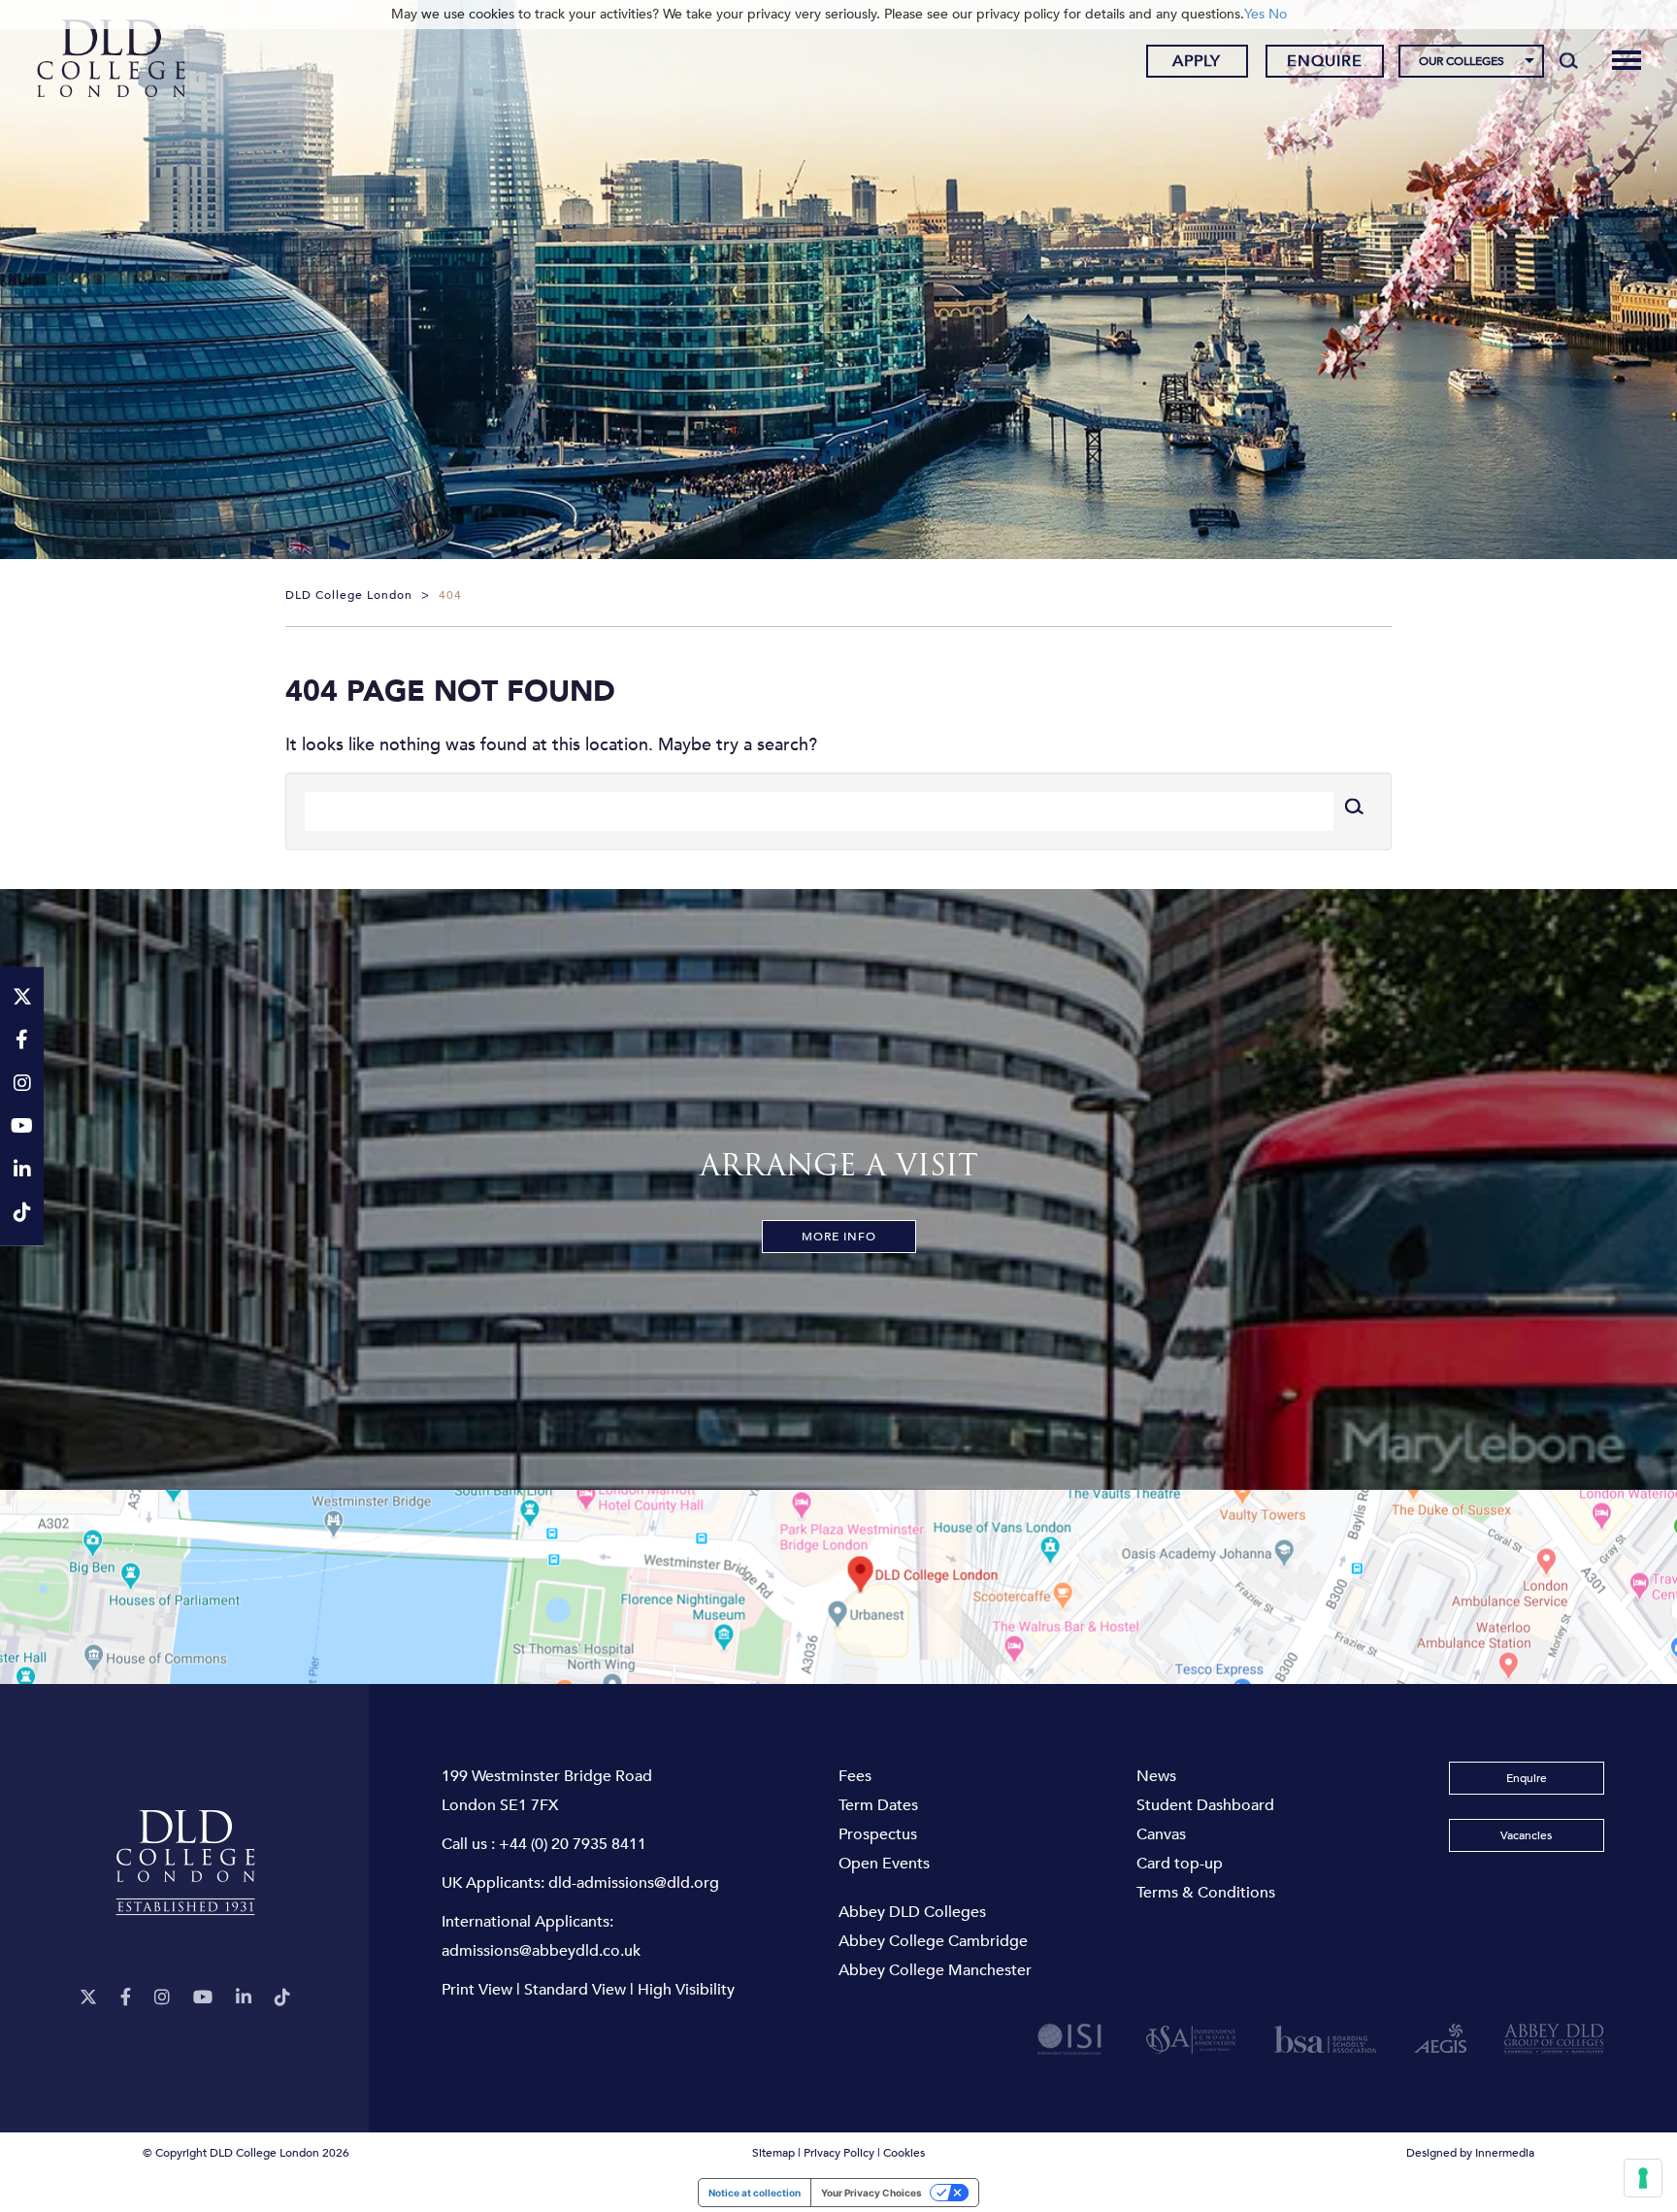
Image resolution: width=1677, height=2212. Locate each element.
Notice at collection (755, 2193)
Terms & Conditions (1206, 1893)
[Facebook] (126, 1998)
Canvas (1161, 1834)
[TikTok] (282, 1998)
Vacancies (1526, 1835)
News (1156, 1776)
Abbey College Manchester (935, 1970)
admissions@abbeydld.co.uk (541, 1951)
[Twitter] (88, 1998)
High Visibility (686, 1990)
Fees (855, 1776)
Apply (1197, 61)
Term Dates (878, 1805)
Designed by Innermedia (1470, 2153)
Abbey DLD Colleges (912, 1912)
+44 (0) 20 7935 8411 (573, 1844)
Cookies (904, 2153)
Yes (1254, 14)
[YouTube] (203, 1998)
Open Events (884, 1864)
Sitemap (773, 2153)
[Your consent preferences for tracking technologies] (1643, 2178)
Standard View (575, 1990)
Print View (477, 1990)
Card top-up (1180, 1864)
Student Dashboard (1205, 1805)
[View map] (838, 1587)
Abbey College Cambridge (933, 1941)
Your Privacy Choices (871, 2193)
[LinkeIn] (244, 1998)
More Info (839, 1237)
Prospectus (878, 1834)
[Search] (1569, 60)
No (1278, 14)
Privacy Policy (839, 2153)
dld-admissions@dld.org (634, 1883)
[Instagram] (162, 1998)
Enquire (1325, 61)
